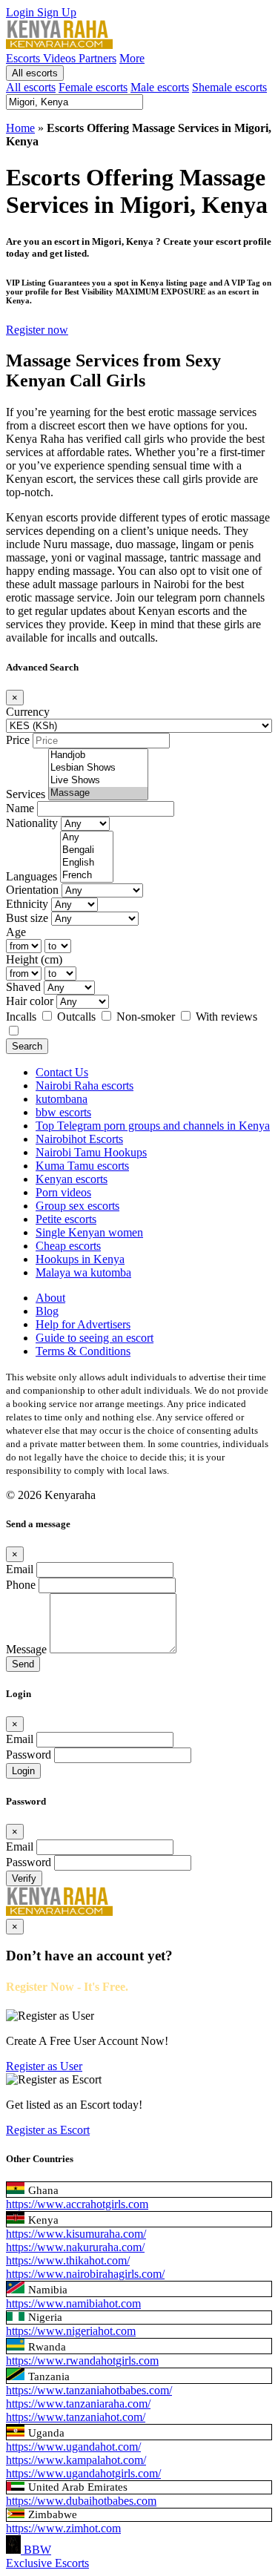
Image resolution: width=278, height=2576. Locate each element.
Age (16, 932)
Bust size (27, 918)
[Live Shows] (98, 781)
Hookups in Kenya (80, 1259)
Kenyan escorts (72, 1179)
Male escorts (160, 87)
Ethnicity (27, 904)
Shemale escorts (229, 87)
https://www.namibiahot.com (73, 2303)
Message (26, 1649)
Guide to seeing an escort (95, 1338)
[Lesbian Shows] (98, 768)
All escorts (35, 73)
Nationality (32, 823)
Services (26, 794)
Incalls (23, 1017)
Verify (24, 1878)
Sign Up (57, 12)
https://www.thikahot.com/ (68, 2260)
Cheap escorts (68, 1246)
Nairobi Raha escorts (85, 1086)
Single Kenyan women (89, 1232)
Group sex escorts (77, 1206)
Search (27, 1046)
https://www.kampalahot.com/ (76, 2460)
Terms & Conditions (83, 1351)
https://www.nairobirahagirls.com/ (85, 2274)
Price (18, 740)
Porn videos (63, 1192)
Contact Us (62, 1072)
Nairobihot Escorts (79, 1139)
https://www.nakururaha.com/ (75, 2247)
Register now (37, 330)
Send (23, 1664)
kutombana (62, 1099)
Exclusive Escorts (47, 2563)
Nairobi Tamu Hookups (91, 1152)
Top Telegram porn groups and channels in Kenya (153, 1126)
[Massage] (98, 793)
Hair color (30, 1001)
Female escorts (93, 87)
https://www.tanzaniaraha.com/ (78, 2404)
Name (20, 808)
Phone (21, 1585)
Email (20, 1569)
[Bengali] (87, 850)
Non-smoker (147, 1017)
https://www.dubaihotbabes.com (81, 2501)
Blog (47, 1311)
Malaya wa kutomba (83, 1272)
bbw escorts (63, 1112)
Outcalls (78, 1017)
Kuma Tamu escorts (82, 1166)
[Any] (87, 838)
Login (21, 12)
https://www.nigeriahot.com (71, 2331)
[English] (87, 863)
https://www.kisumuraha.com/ (76, 2234)
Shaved (23, 987)
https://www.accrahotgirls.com (77, 2204)
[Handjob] (98, 755)
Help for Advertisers (83, 1324)
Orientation (32, 890)
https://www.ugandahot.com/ (73, 2447)
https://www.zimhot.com (63, 2528)
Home (20, 128)
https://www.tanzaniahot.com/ (76, 2417)
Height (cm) (34, 959)
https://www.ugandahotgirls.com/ (83, 2473)
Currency (28, 712)
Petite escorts (66, 1219)
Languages (32, 876)
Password (29, 1755)
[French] (87, 876)
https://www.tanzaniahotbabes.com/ (89, 2390)
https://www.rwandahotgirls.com (82, 2361)
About (50, 1298)
